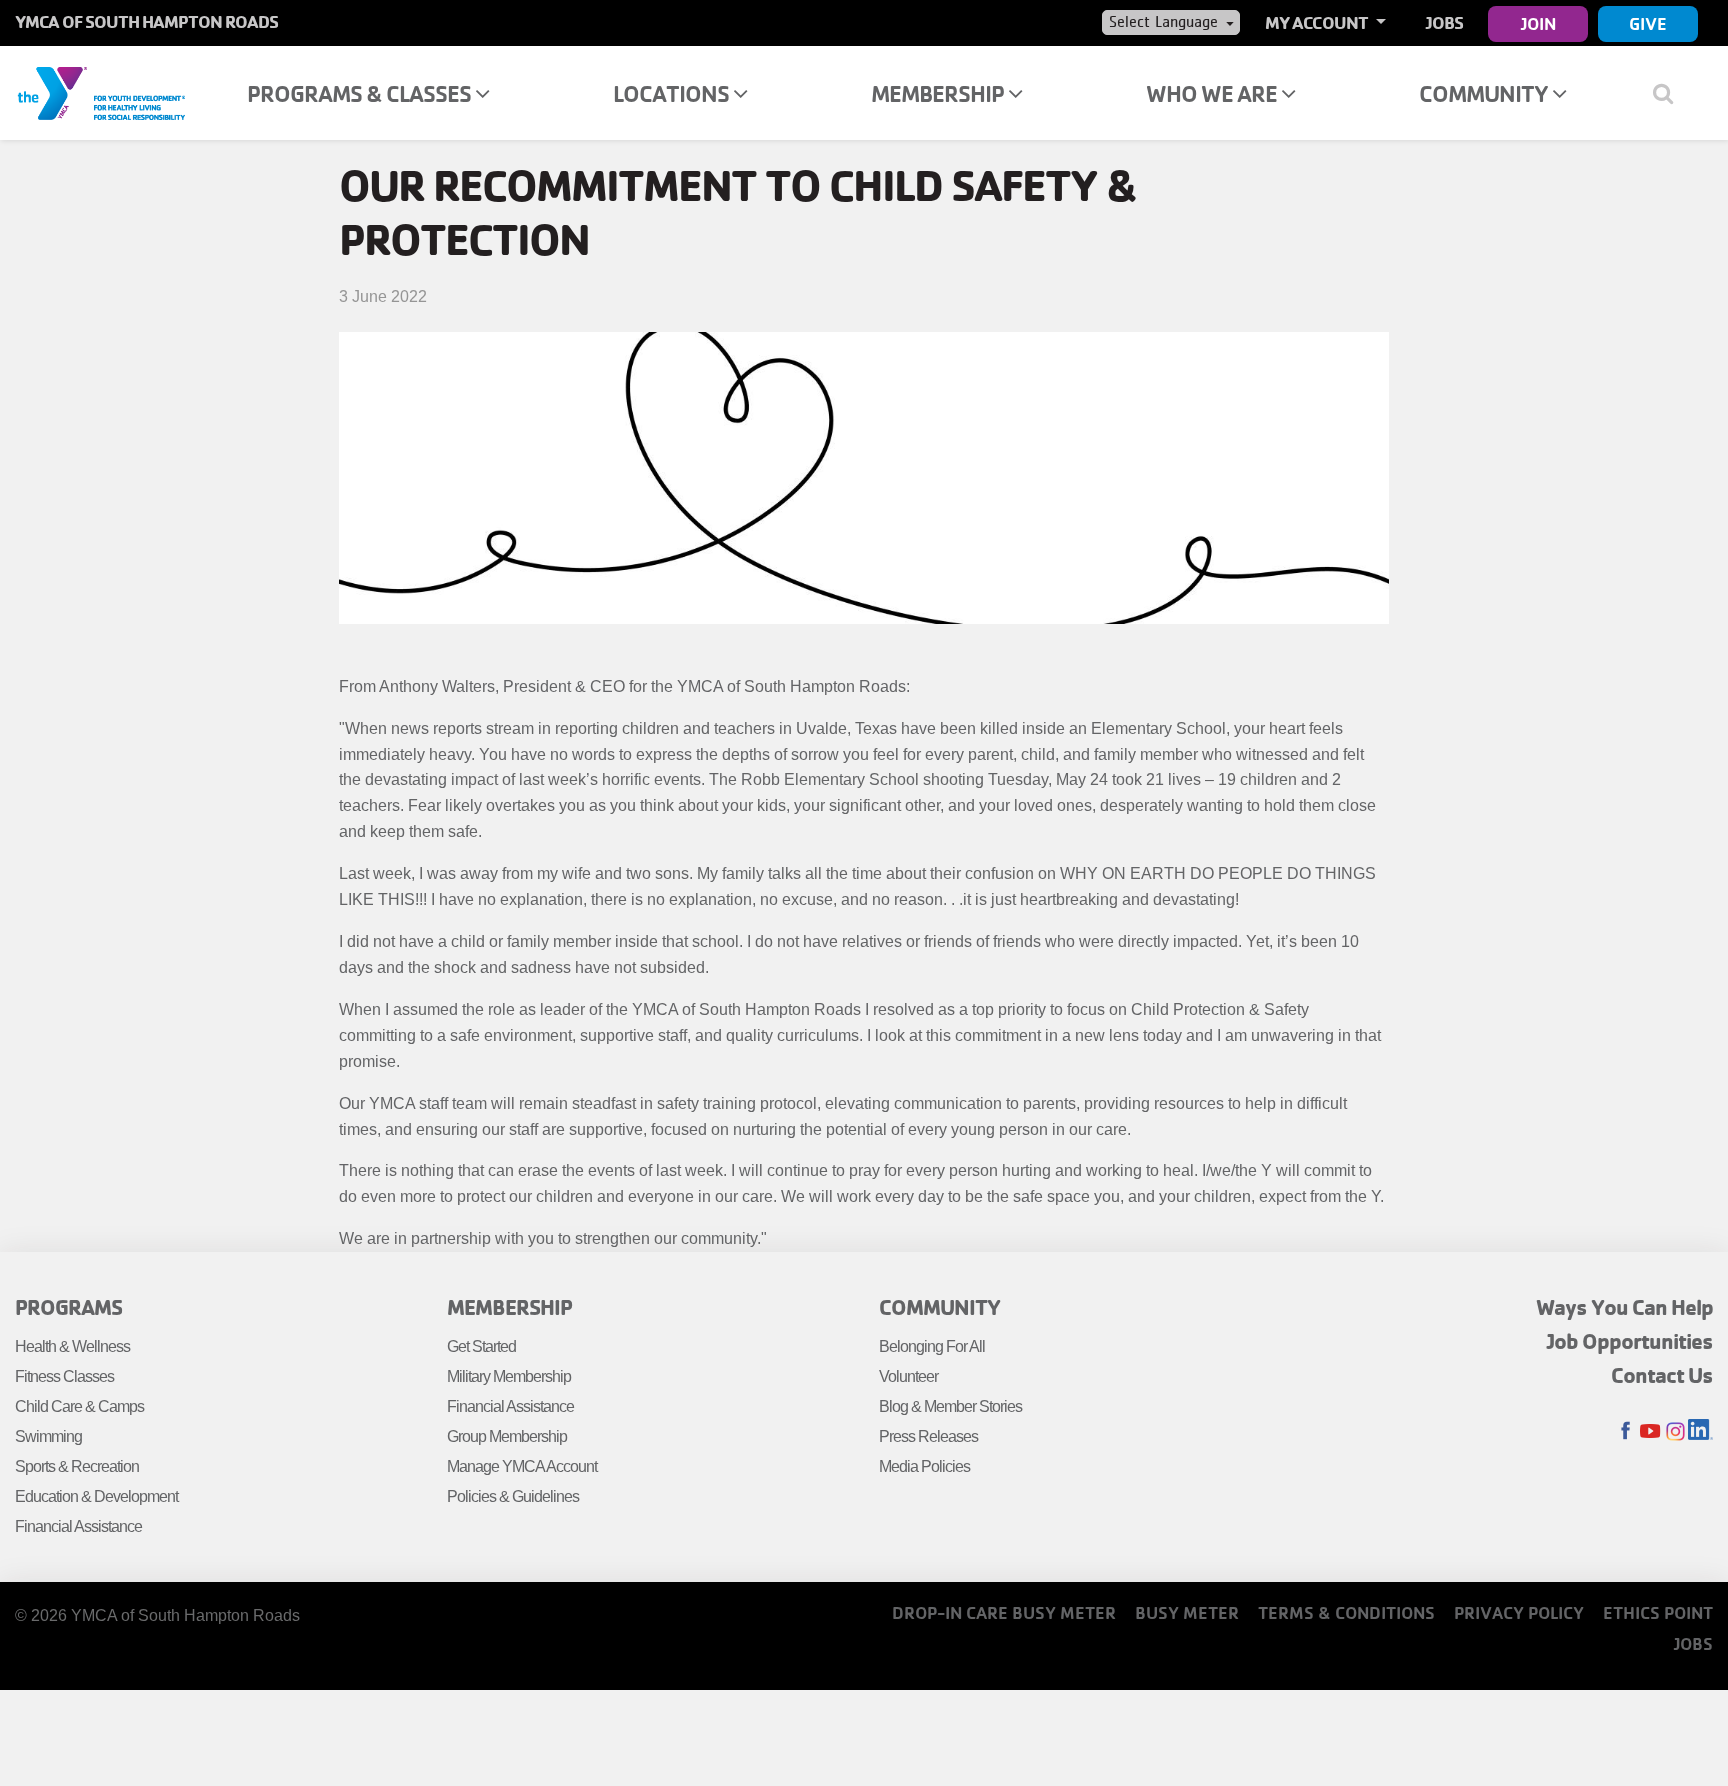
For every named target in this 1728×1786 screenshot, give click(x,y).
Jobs (1444, 22)
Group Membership (507, 1436)
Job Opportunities (1630, 1341)
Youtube (1650, 1431)
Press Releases (928, 1436)
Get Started (481, 1346)
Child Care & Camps (79, 1406)
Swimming (48, 1436)
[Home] (101, 92)
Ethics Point (1658, 1612)
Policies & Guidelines (513, 1496)
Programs (68, 1307)
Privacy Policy (1519, 1612)
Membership (939, 93)
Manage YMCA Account (522, 1466)
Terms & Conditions (1346, 1612)
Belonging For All (932, 1346)
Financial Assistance (78, 1526)
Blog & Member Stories (950, 1406)
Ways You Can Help (1624, 1307)
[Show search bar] (1670, 93)
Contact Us (1662, 1375)
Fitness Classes (64, 1376)
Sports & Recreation (77, 1466)
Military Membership (509, 1376)
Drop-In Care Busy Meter (1004, 1612)
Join (1538, 23)
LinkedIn (1700, 1431)
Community (1485, 93)
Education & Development (96, 1496)
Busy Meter (1187, 1612)
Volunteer (908, 1376)
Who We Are (1213, 93)
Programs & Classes (361, 93)
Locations (673, 93)
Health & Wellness (72, 1346)
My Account (1318, 22)
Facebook (1625, 1431)
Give (1648, 23)
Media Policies (924, 1466)
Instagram (1675, 1431)
